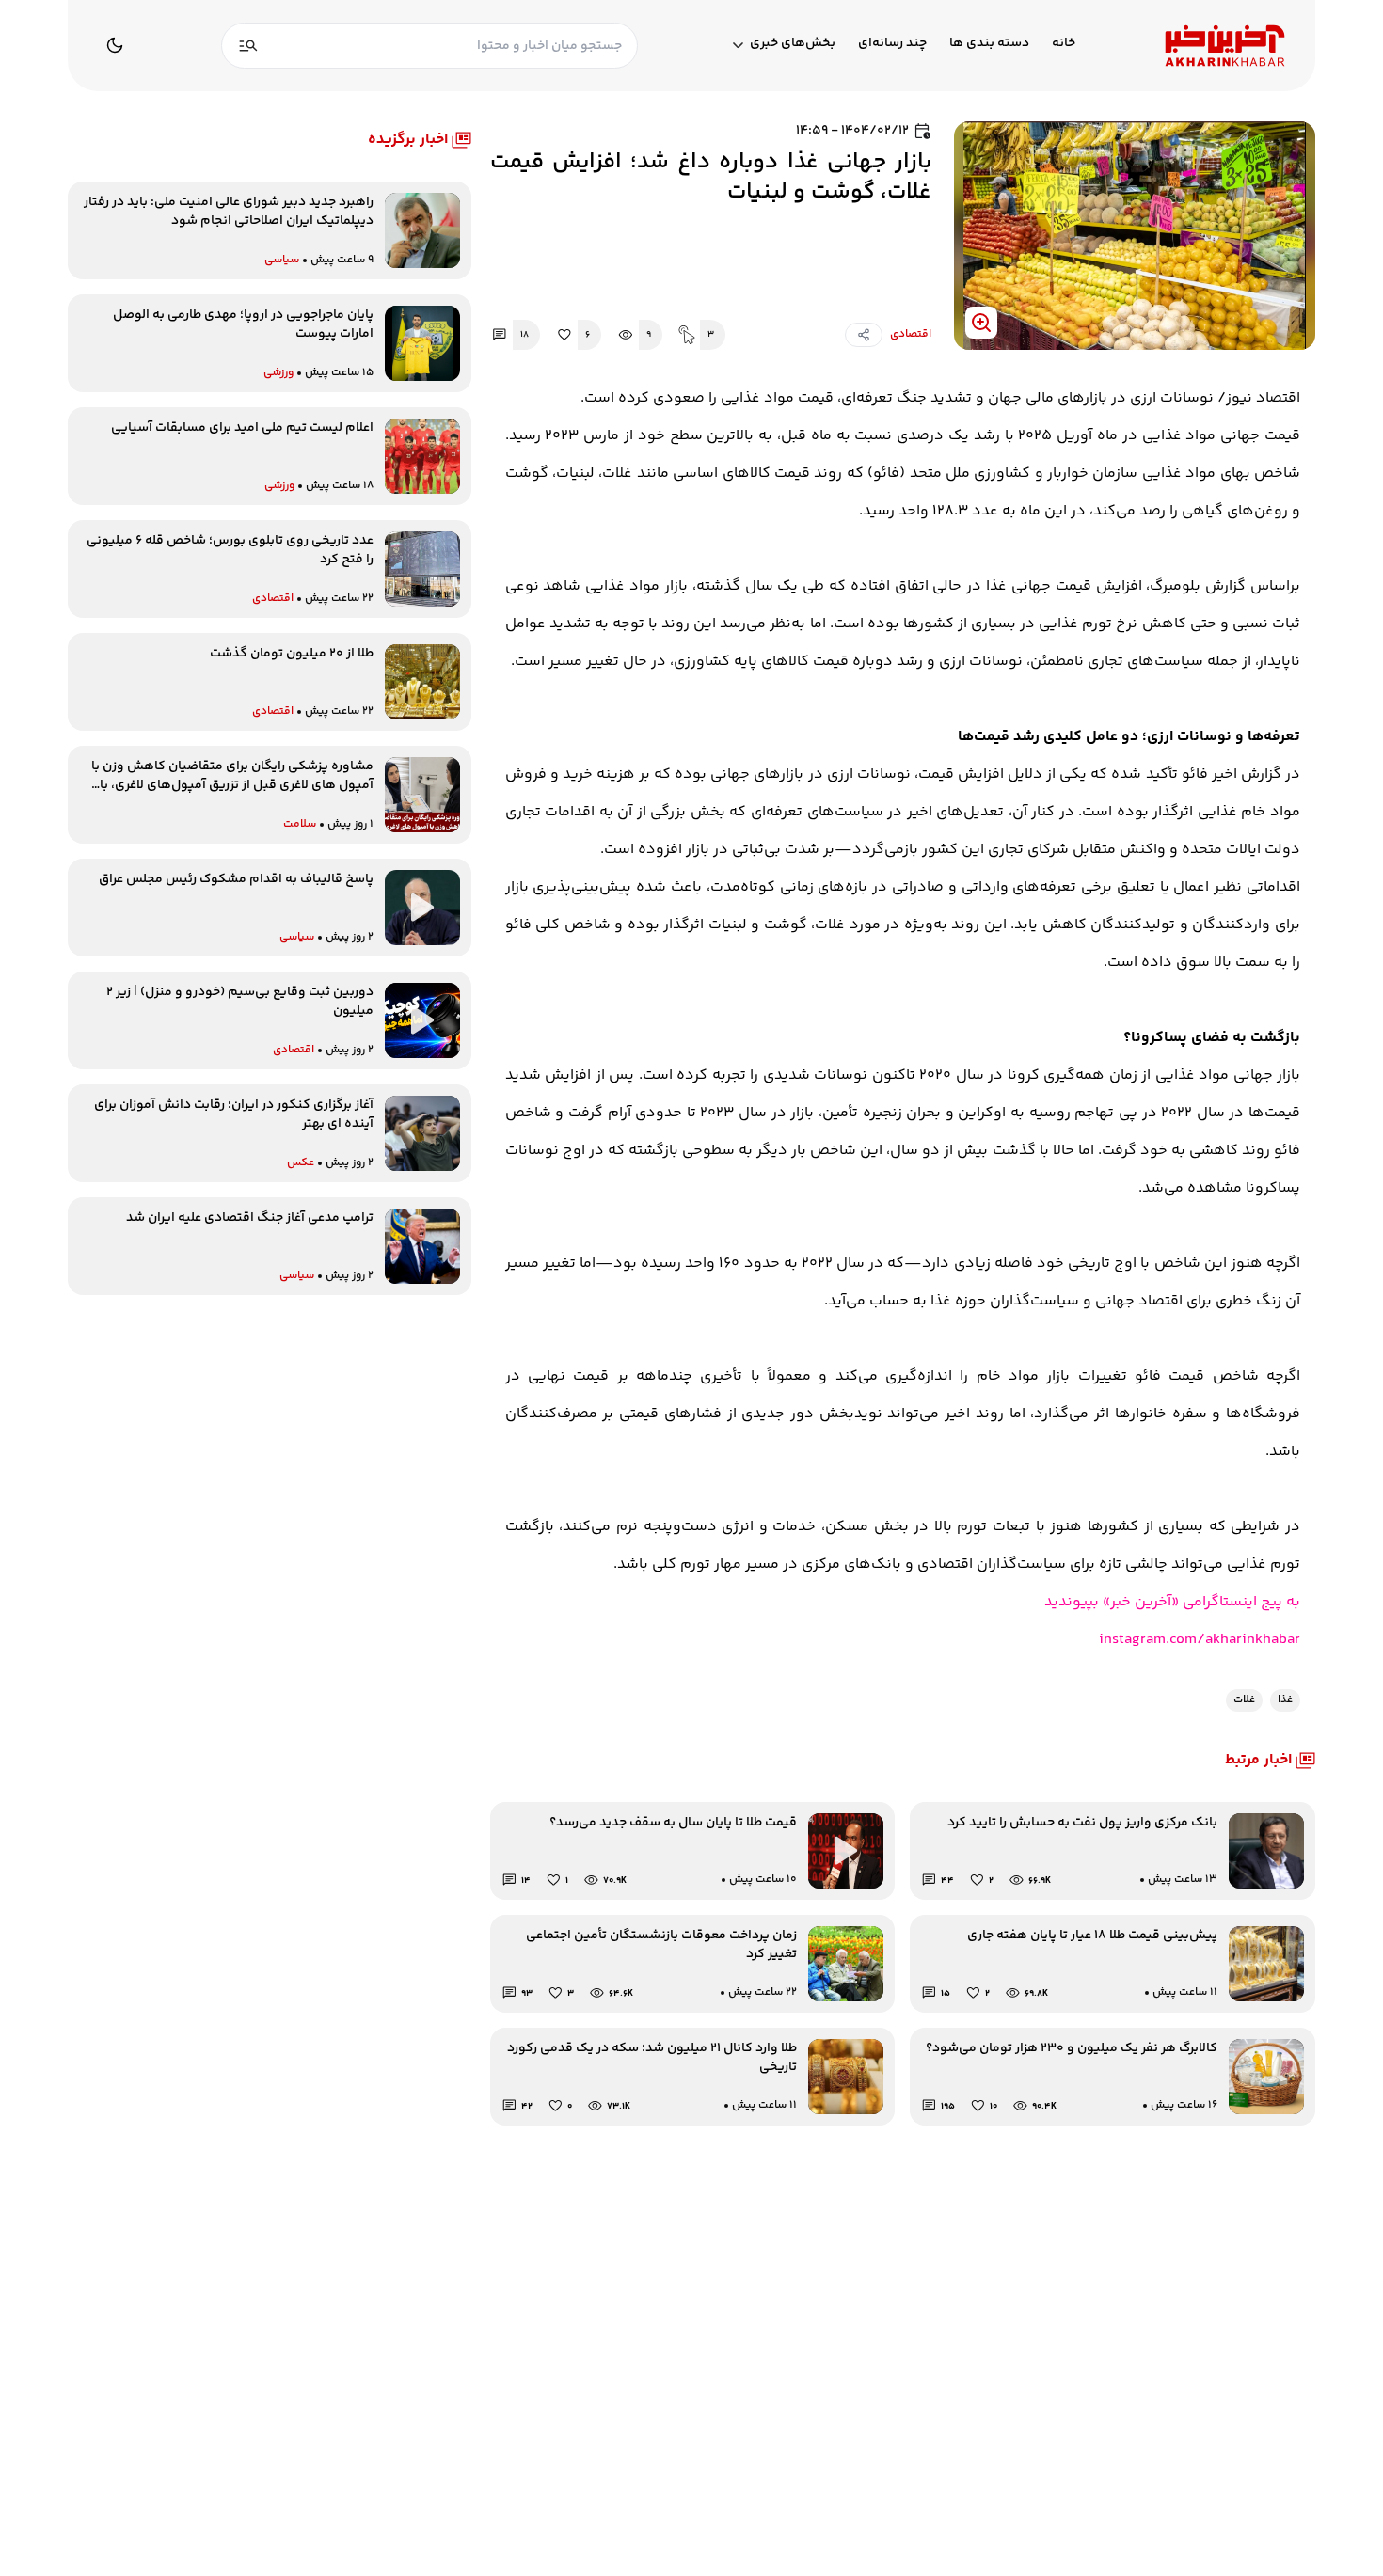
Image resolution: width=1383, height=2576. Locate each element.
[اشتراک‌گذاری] (864, 335)
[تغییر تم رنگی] (115, 45)
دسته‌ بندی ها (989, 44)
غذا (1285, 1700)
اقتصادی (911, 335)
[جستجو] (248, 46)
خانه (1064, 44)
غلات (1244, 1700)
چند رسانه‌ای (892, 44)
